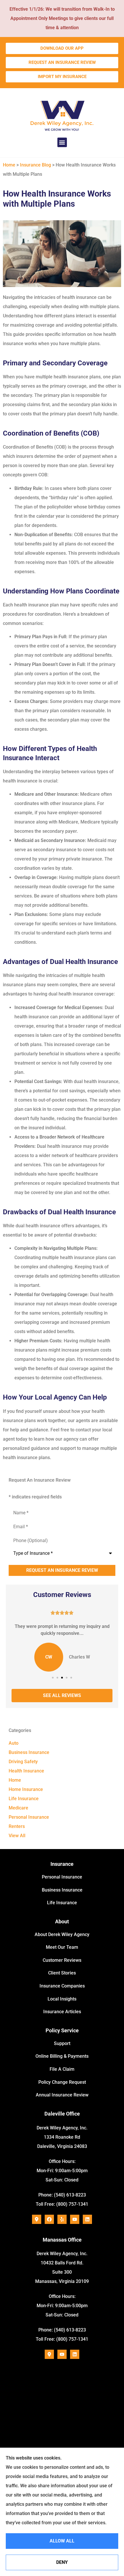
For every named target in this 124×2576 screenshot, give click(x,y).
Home (9, 165)
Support (62, 2043)
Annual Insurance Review (62, 2095)
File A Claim (62, 2069)
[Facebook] (49, 2219)
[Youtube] (75, 2219)
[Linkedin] (87, 2219)
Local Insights (62, 1999)
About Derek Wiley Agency (62, 1934)
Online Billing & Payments (62, 2056)
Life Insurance (62, 1903)
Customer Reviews (62, 1960)
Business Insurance (62, 1890)
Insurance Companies (62, 1986)
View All (17, 1836)
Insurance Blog (35, 165)
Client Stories (62, 1973)
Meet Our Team (62, 1947)
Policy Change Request (62, 2082)
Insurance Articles (62, 2012)
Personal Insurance (62, 1877)
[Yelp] (62, 2219)
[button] (62, 142)
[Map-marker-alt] (37, 2219)
